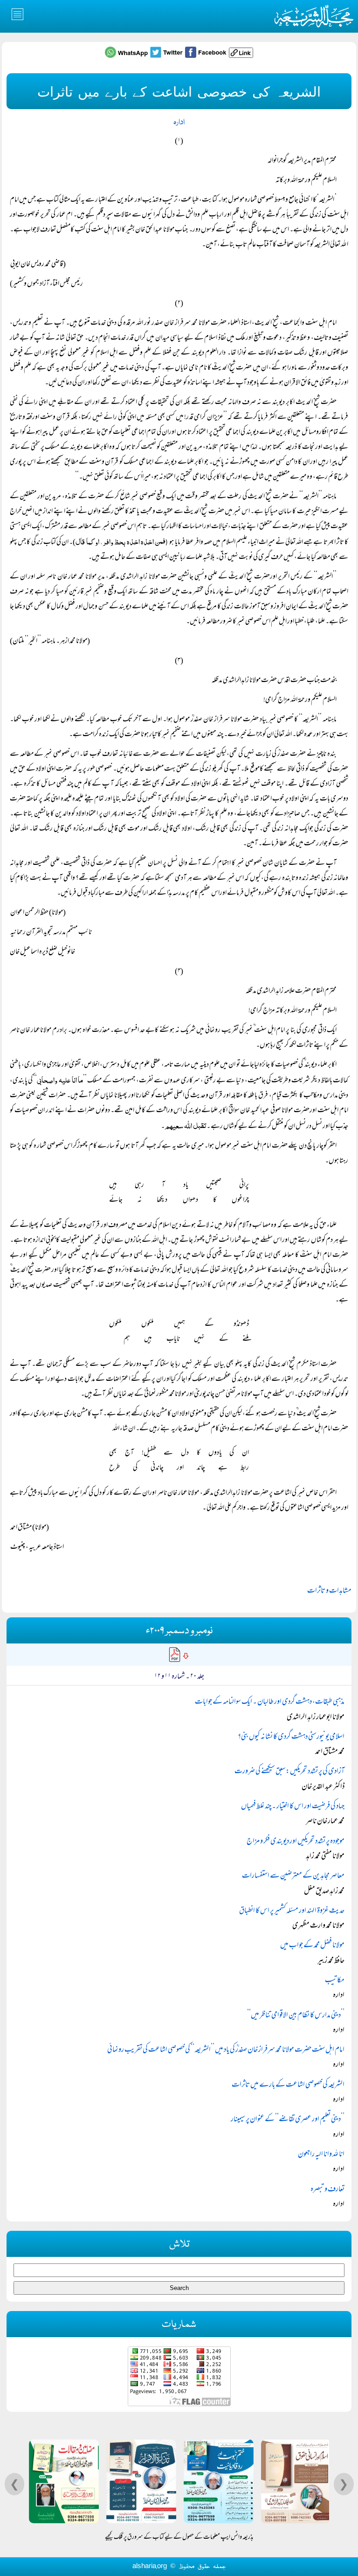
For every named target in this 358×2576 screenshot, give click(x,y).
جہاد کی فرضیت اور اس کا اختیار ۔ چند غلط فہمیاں (293, 1807)
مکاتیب (335, 1981)
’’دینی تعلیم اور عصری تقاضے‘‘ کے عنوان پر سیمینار (288, 2120)
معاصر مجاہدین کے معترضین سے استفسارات (293, 1876)
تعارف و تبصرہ (327, 2190)
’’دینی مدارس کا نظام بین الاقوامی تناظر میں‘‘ (296, 2016)
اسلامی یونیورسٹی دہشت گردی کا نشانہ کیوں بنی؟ (291, 1737)
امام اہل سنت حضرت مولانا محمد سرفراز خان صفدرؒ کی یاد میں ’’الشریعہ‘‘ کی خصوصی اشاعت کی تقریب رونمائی (226, 2050)
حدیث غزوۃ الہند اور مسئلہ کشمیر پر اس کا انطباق (292, 1911)
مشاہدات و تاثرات (329, 1591)
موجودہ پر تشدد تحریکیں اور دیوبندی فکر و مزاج (296, 1842)
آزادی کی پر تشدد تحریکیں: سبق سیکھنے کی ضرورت (289, 1772)
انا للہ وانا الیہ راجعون (321, 2155)
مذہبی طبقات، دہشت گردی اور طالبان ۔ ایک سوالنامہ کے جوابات (270, 1702)
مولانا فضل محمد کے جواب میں (312, 1946)
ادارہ (179, 122)
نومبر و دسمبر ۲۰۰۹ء (179, 1631)
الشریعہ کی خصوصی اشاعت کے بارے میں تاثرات (288, 2085)
